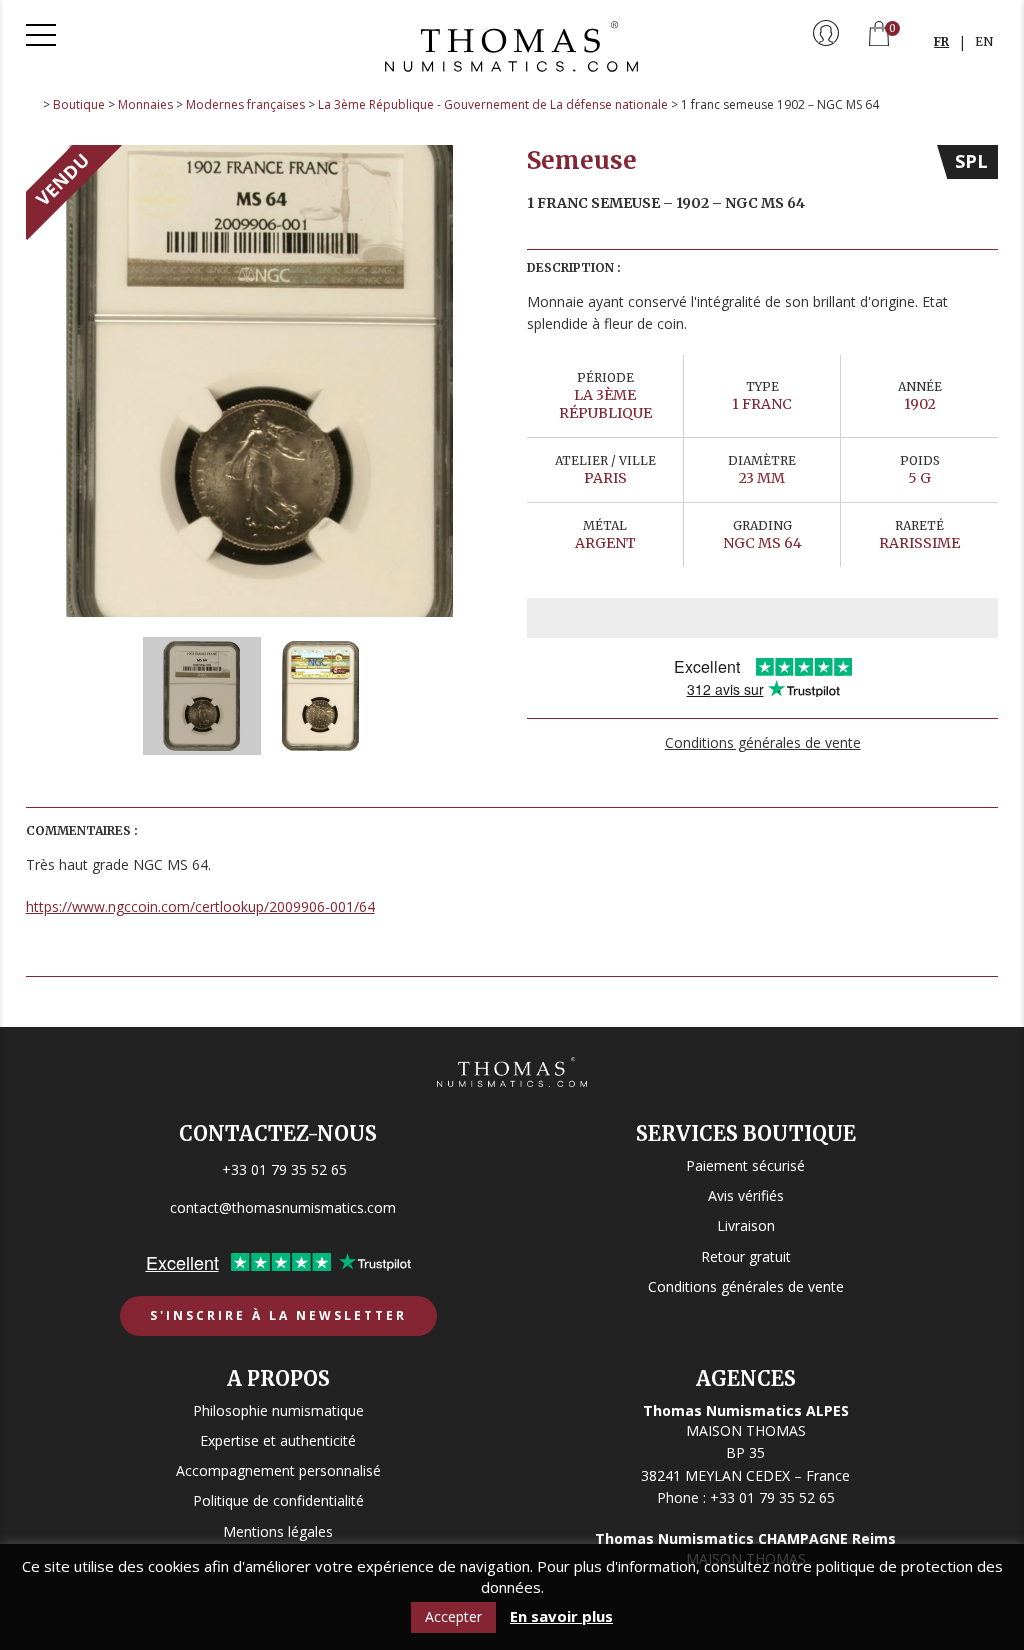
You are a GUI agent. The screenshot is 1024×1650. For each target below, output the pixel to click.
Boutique (79, 104)
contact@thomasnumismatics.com (283, 1207)
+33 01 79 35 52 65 (284, 1169)
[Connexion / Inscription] (826, 35)
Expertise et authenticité (278, 1440)
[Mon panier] (879, 35)
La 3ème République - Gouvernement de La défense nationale (493, 104)
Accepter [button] (453, 1616)
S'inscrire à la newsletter (278, 1315)
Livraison (746, 1225)
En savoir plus (561, 1616)
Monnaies (145, 104)
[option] (262, 381)
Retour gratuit (746, 1256)
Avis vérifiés (746, 1195)
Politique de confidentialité (278, 1500)
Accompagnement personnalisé (278, 1470)
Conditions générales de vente (763, 742)
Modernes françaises (245, 104)
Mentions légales (278, 1531)
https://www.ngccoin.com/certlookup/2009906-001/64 (200, 906)
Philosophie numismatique (278, 1410)
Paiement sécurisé (745, 1165)
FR (941, 41)
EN (984, 41)
